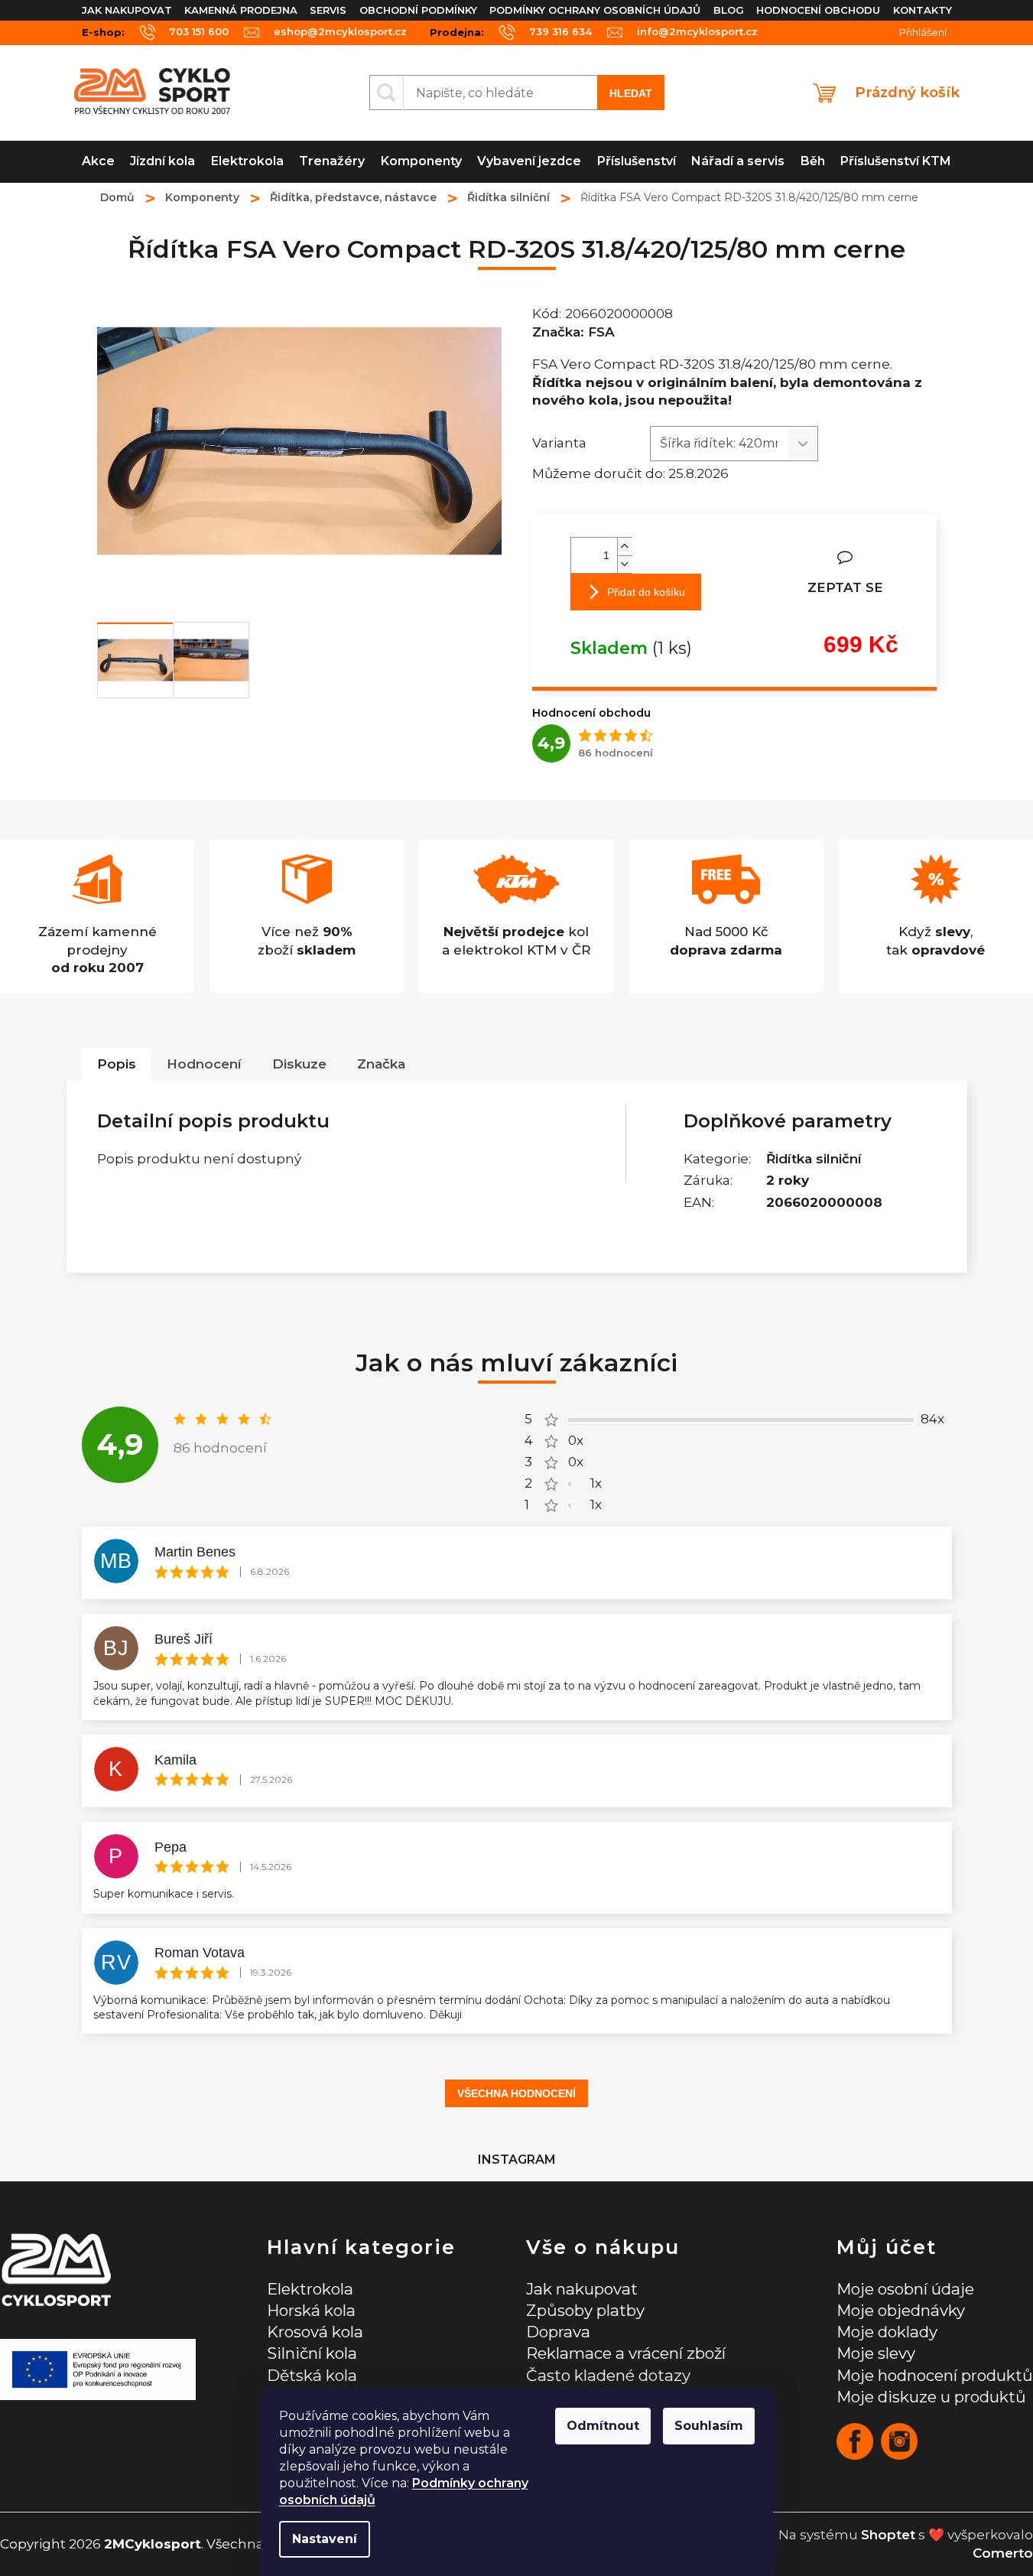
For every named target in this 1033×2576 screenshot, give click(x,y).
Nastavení (325, 2539)
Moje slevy (876, 2353)
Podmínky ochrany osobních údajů (595, 10)
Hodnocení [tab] (204, 1064)
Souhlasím (709, 2426)
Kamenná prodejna (241, 10)
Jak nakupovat (127, 10)
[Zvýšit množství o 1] (625, 546)
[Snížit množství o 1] (625, 564)
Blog (729, 10)
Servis (328, 10)
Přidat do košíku (646, 592)
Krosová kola (315, 2332)
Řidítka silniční (814, 1159)
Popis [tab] (117, 1064)
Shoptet (888, 2535)
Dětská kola (312, 2375)
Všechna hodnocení (516, 2093)
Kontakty (923, 10)
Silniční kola (312, 2353)
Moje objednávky (901, 2310)
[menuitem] (99, 162)
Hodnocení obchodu (818, 10)
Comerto (1003, 2553)
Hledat (631, 93)
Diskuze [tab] (299, 1064)
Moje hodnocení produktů (935, 2375)
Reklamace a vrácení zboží (626, 2353)
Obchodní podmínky (418, 10)
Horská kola (311, 2310)
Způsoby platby (585, 2310)
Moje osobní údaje (905, 2289)
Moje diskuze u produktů (931, 2397)
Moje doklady (887, 2332)
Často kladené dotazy (608, 2375)
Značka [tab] (381, 1064)
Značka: (573, 332)
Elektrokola (310, 2289)
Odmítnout (603, 2426)
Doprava (558, 2332)
